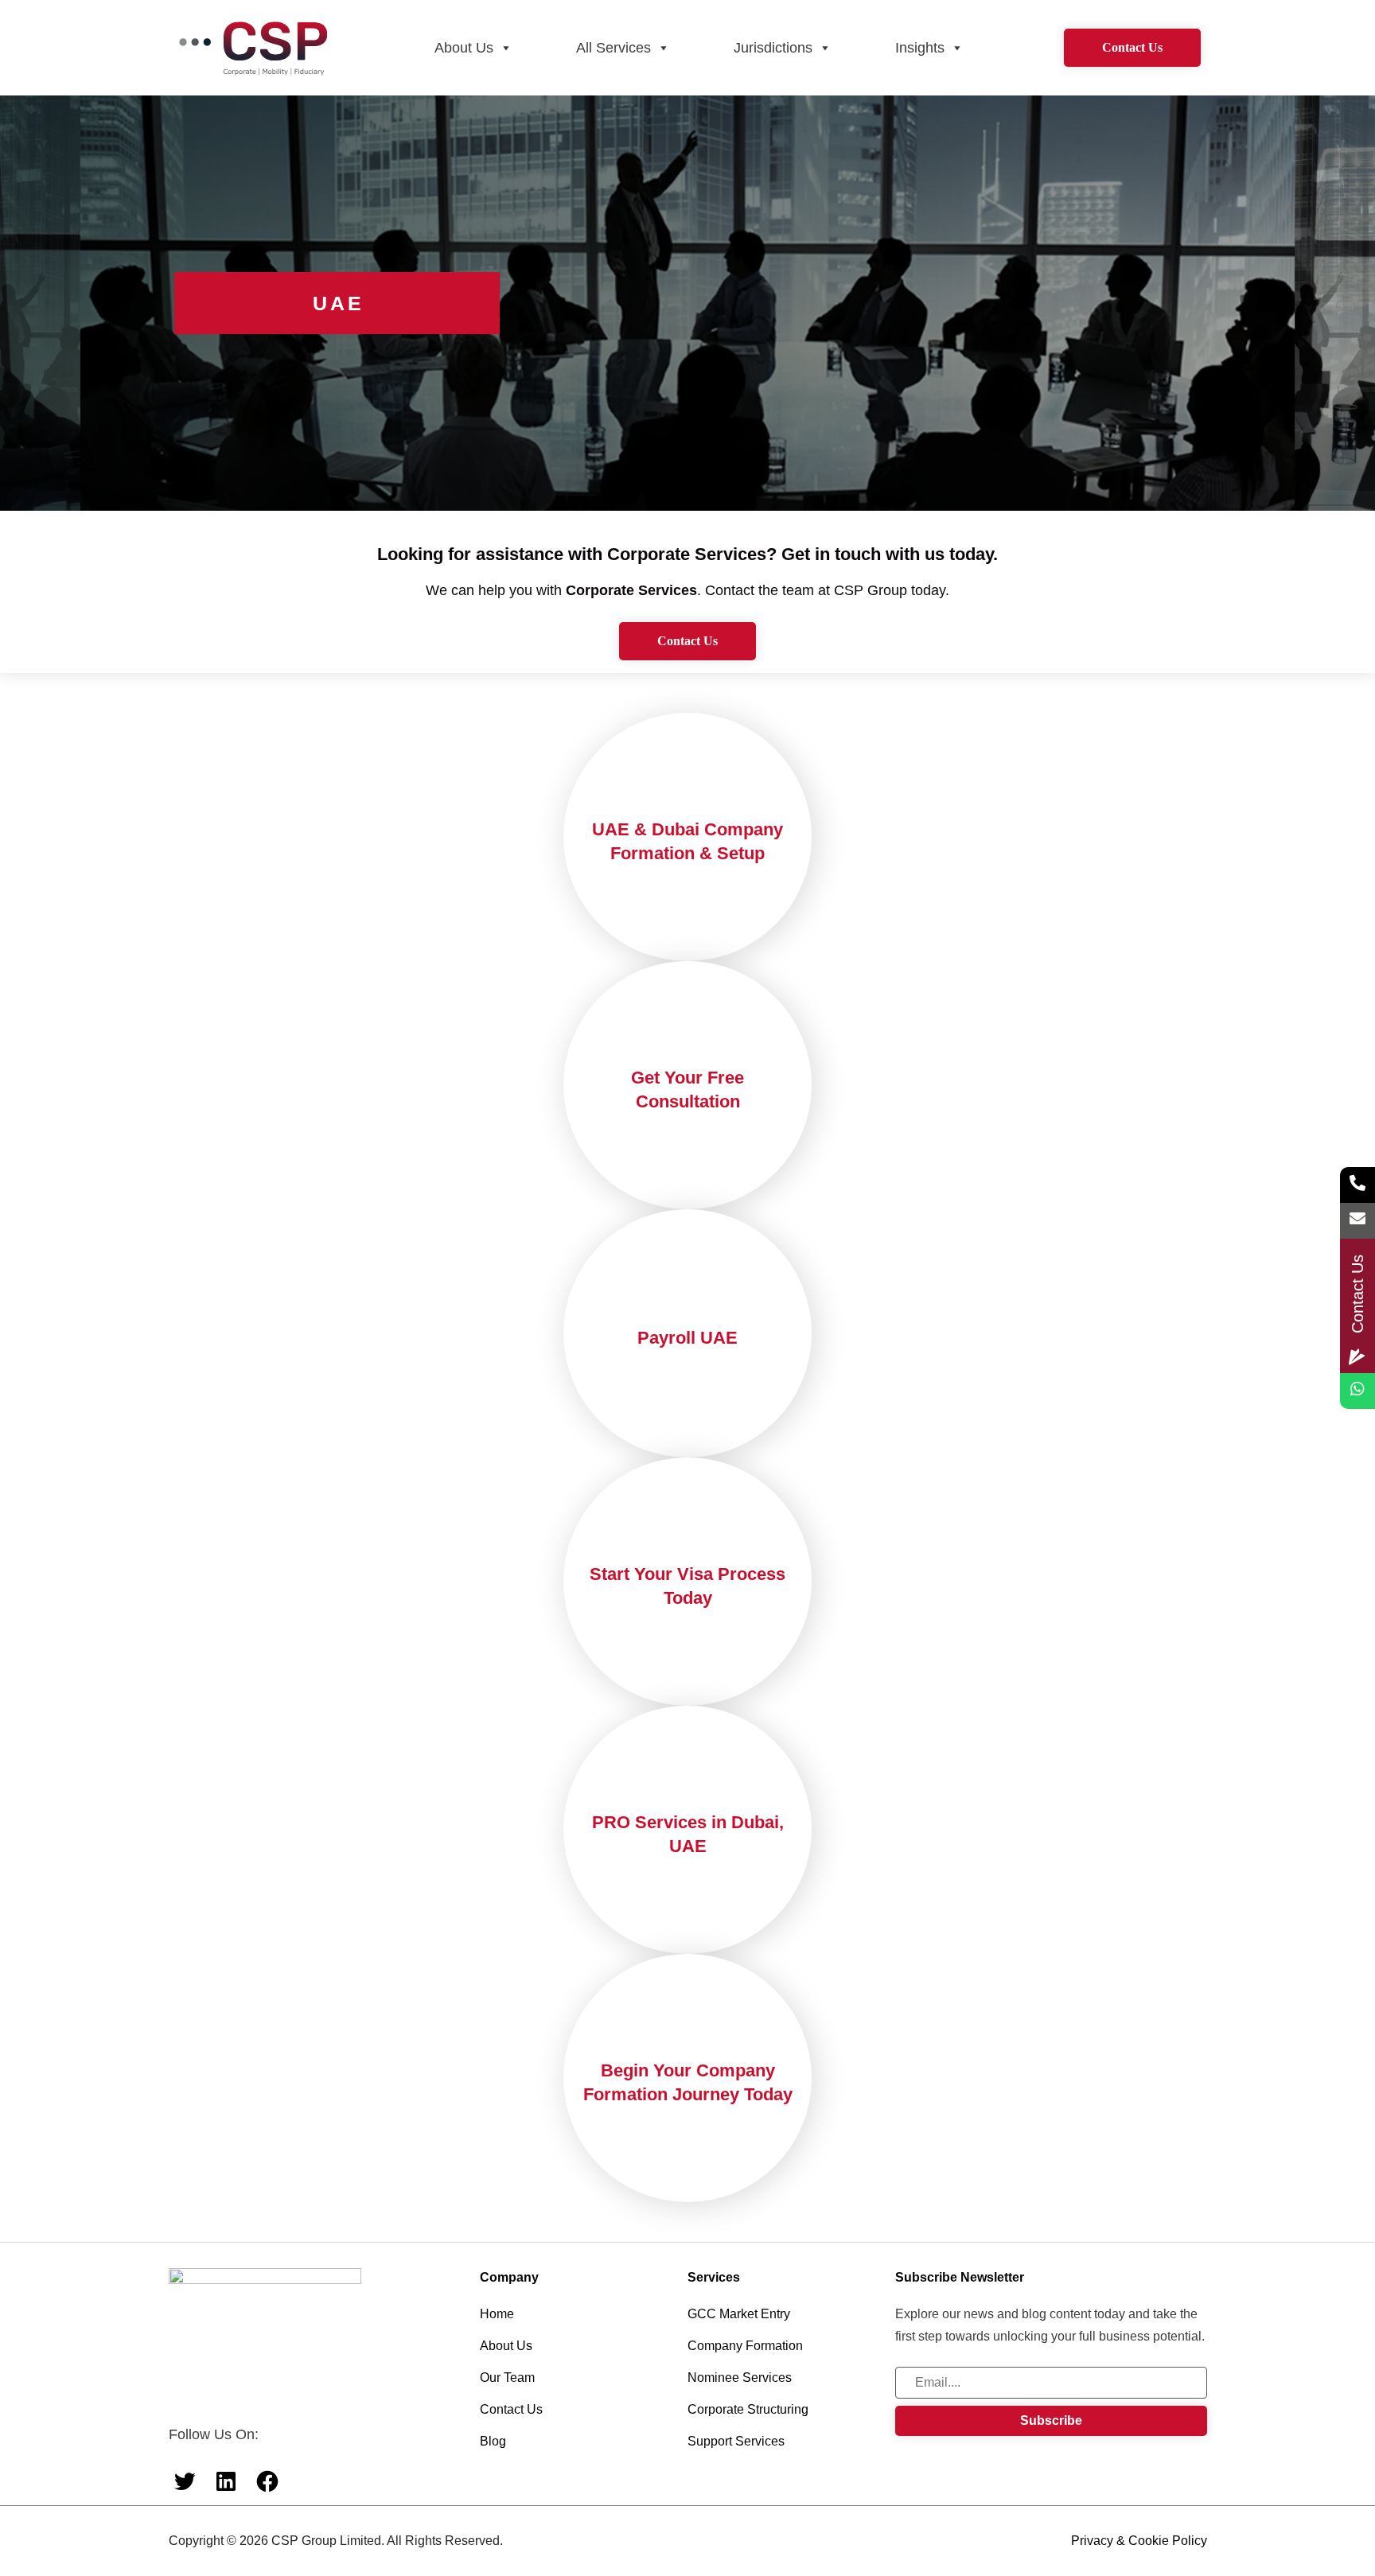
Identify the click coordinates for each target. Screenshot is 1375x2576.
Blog (493, 2441)
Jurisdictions (773, 48)
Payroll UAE (687, 1338)
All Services (613, 48)
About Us (464, 48)
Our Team (507, 2378)
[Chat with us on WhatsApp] (1357, 1391)
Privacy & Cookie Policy (1139, 2541)
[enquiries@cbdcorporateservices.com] (1357, 1221)
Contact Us (1132, 47)
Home (497, 2314)
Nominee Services (740, 2378)
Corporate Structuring (748, 2409)
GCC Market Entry (739, 2314)
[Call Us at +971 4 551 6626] (1357, 1185)
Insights (920, 48)
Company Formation (745, 2346)
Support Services (736, 2441)
